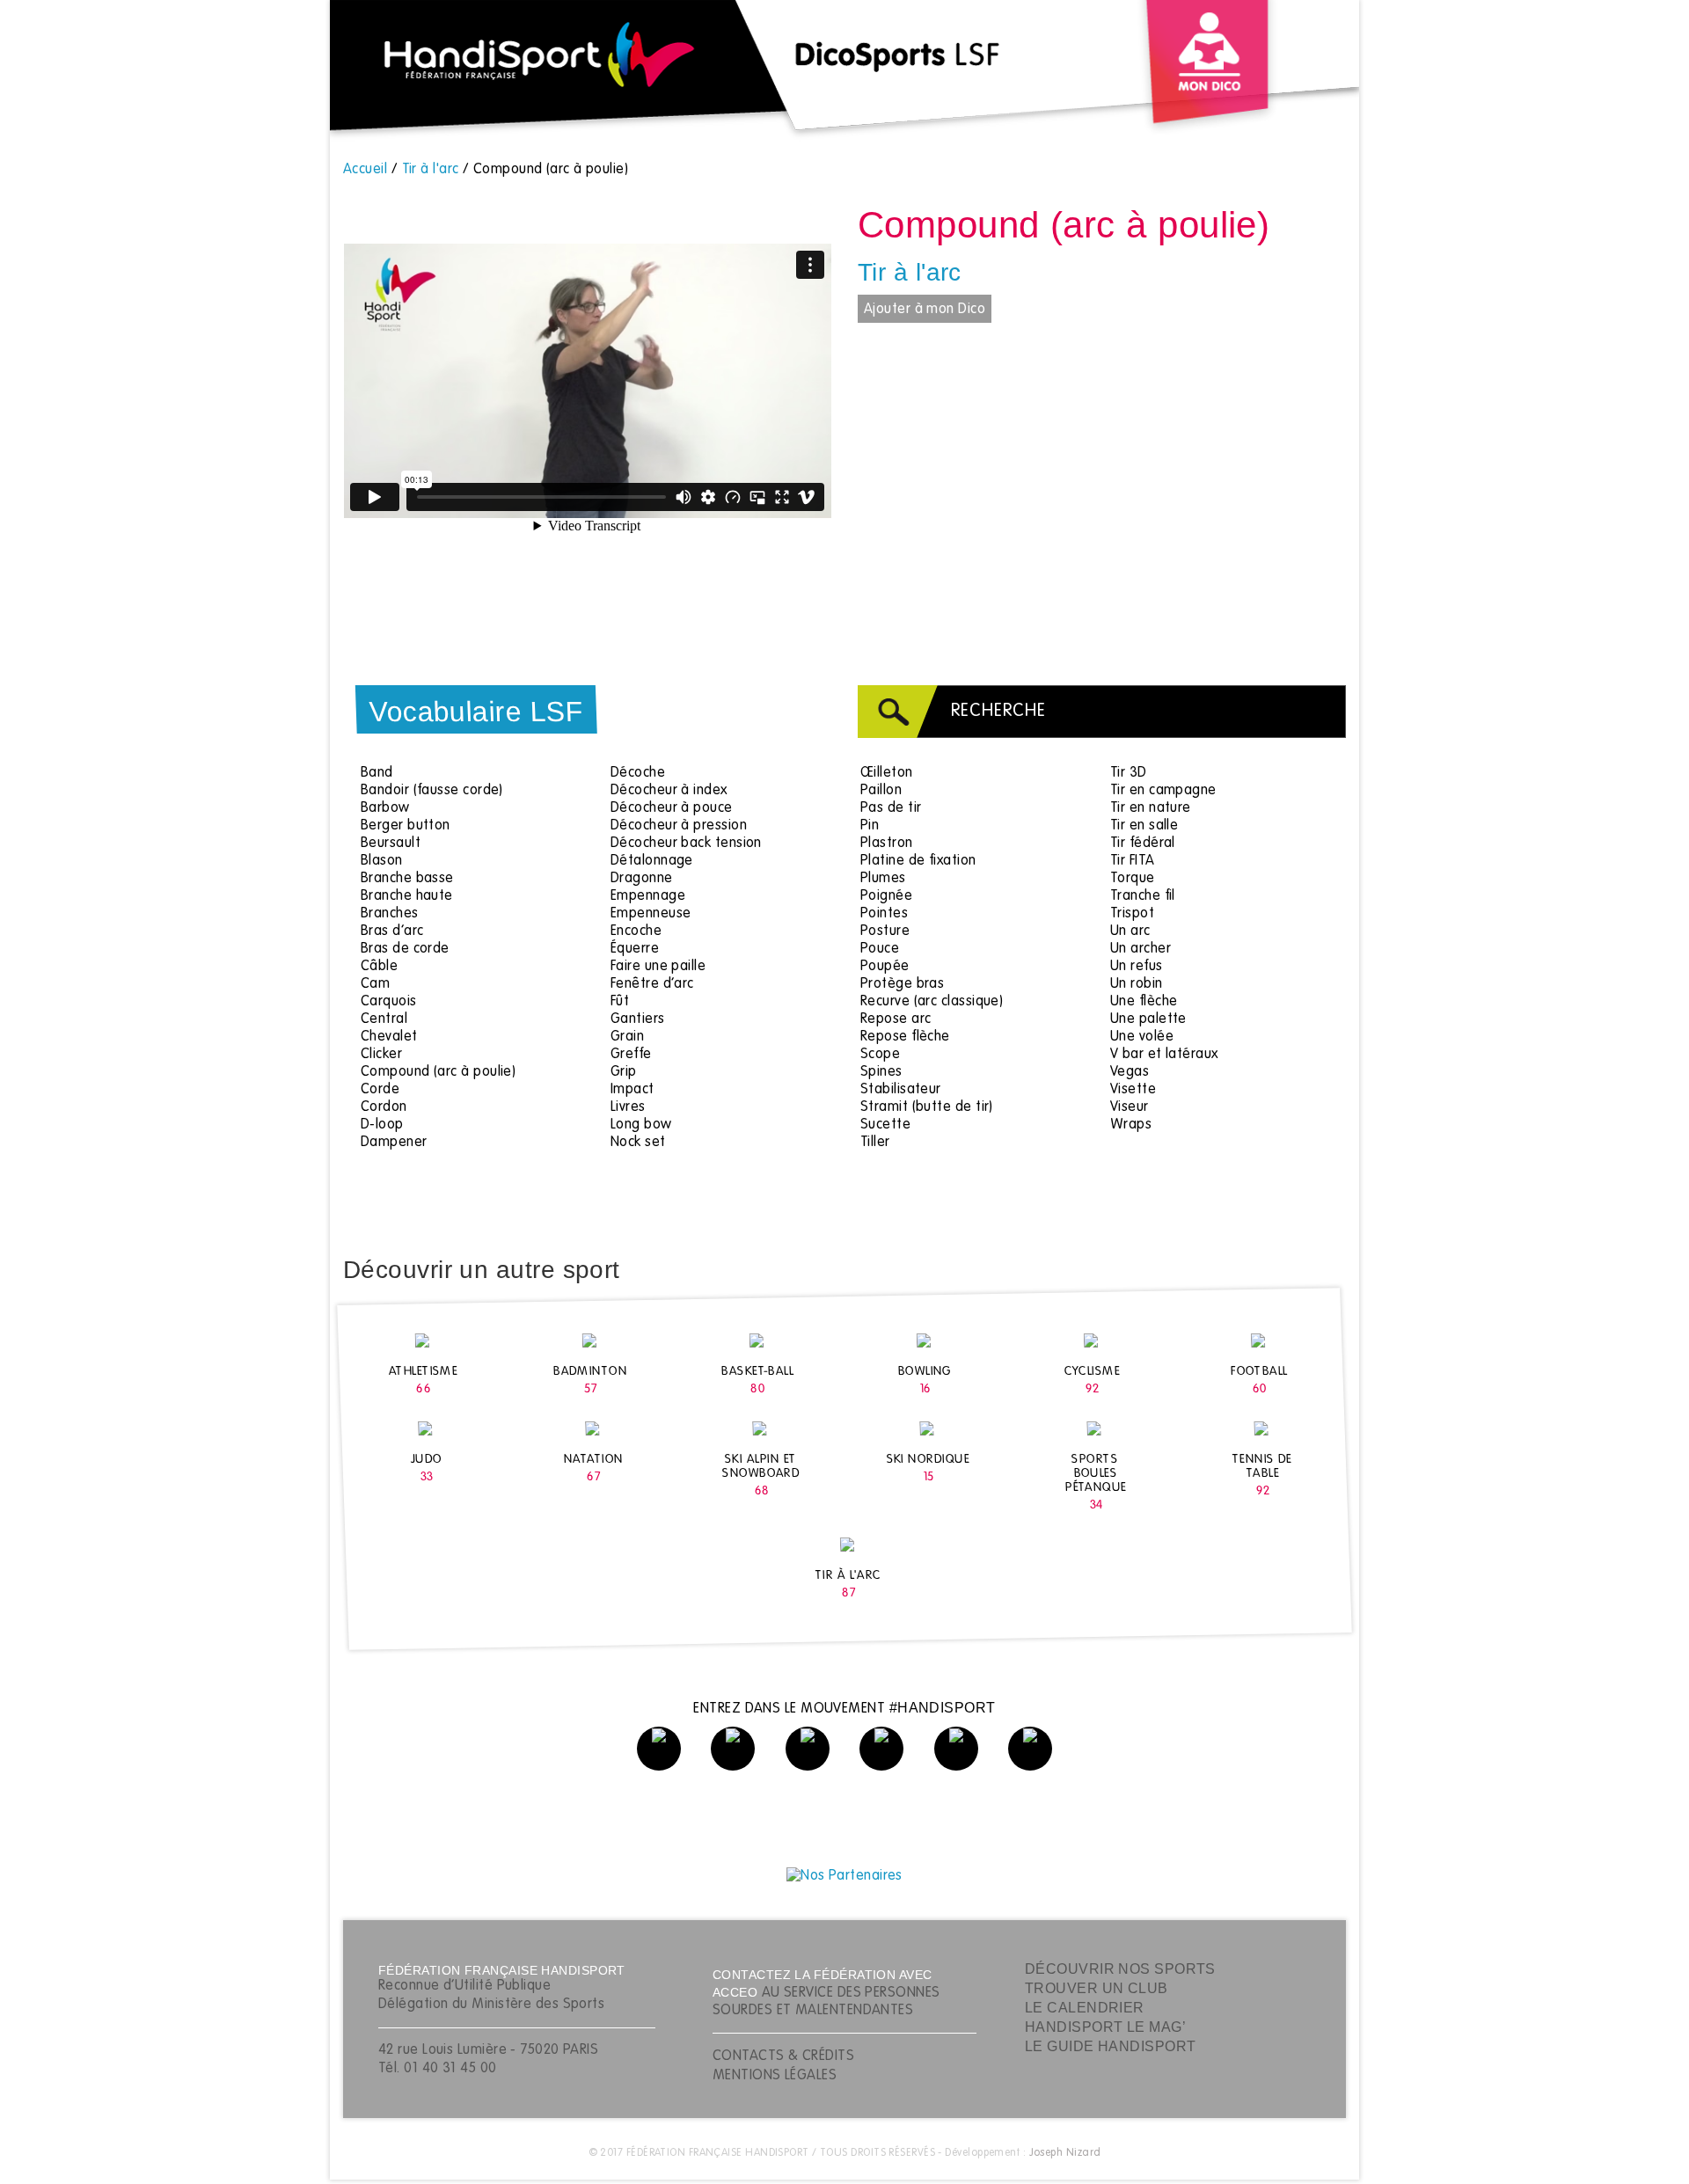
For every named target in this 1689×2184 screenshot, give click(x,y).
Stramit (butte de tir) (927, 1107)
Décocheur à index (669, 791)
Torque (1133, 879)
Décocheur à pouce (672, 808)
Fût (620, 1002)
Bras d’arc (392, 931)
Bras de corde (405, 949)
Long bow (641, 1125)
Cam (375, 984)
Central (384, 1019)
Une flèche (1144, 1002)
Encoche (636, 931)
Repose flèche (905, 1037)
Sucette (885, 1125)
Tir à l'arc (910, 272)
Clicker (381, 1055)
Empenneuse (651, 914)
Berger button (406, 826)
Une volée (1142, 1037)
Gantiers (638, 1019)
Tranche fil (1143, 896)
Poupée (885, 967)
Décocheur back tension (686, 844)
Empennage (648, 896)
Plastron (887, 844)
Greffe (631, 1055)
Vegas (1130, 1072)
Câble (379, 967)
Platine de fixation (918, 861)
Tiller (875, 1143)
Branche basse (407, 879)
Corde (380, 1090)
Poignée (886, 896)
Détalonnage (652, 861)
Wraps (1131, 1125)
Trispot (1132, 914)
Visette (1133, 1090)
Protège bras (902, 984)
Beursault (391, 844)
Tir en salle (1144, 826)
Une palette (1148, 1019)
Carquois (389, 1002)
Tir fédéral (1143, 844)
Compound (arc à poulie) (438, 1072)
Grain (627, 1037)
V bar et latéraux (1164, 1055)
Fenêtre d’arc (652, 984)
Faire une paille (658, 967)
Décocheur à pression (679, 826)
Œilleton (887, 773)
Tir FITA (1133, 861)
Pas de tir (891, 808)
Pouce (880, 949)
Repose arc (896, 1019)
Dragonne (642, 879)
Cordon (384, 1107)
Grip (624, 1072)
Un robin (1137, 984)
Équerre (635, 949)
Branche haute (407, 896)
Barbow (385, 808)
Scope (880, 1055)
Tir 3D (1129, 773)
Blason (382, 861)
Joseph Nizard (1065, 2153)
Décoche (638, 773)
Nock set (638, 1143)
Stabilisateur (901, 1090)
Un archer (1141, 949)
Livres (628, 1107)
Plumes (883, 879)
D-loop (382, 1125)
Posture (885, 931)
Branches (390, 914)
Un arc (1130, 931)
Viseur (1130, 1107)
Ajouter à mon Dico (925, 310)
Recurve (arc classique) (932, 1002)
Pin (870, 826)
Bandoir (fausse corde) (432, 791)
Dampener (394, 1143)
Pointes (884, 914)
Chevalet (389, 1037)
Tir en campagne (1163, 791)
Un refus (1137, 967)
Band (377, 773)
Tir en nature (1151, 808)
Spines (881, 1072)
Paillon (881, 791)
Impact (632, 1090)
